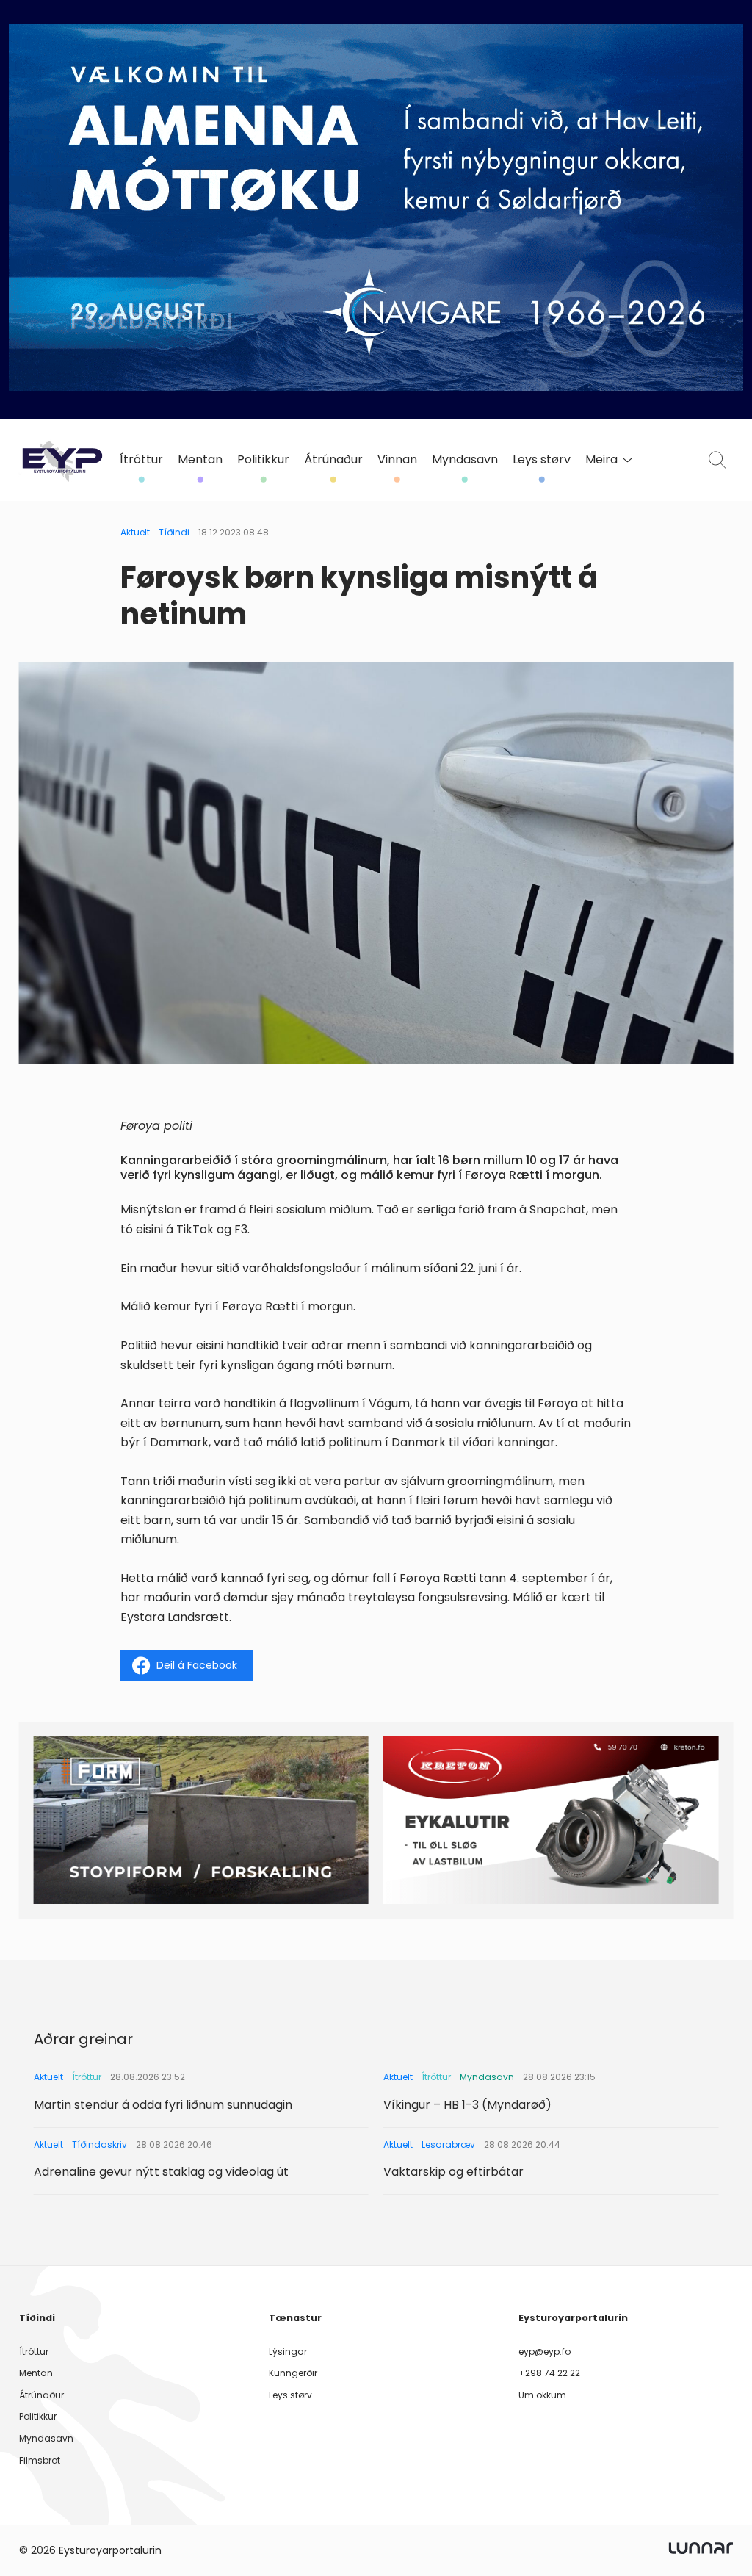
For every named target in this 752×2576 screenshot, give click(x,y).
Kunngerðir (293, 2373)
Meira (601, 460)
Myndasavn (465, 460)
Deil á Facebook (197, 1665)
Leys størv (542, 460)
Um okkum (542, 2395)
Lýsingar (288, 2352)
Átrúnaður (333, 460)
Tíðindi (174, 532)
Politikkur (263, 460)
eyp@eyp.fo (545, 2352)
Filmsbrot (40, 2460)
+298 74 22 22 (549, 2373)
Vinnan (397, 460)
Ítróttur (141, 460)
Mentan (200, 460)
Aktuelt (135, 532)
